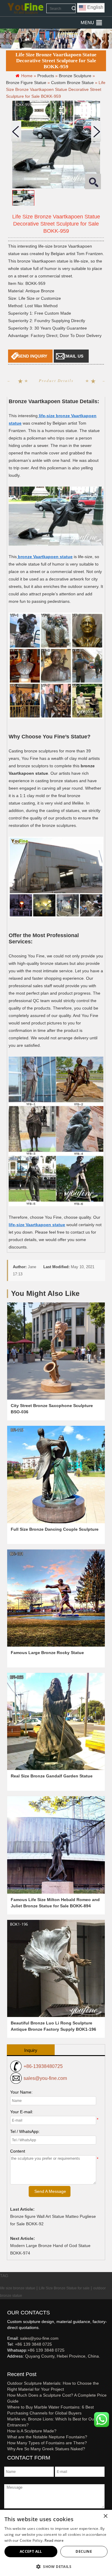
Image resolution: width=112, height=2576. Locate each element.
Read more (54, 2540)
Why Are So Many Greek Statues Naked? (46, 2449)
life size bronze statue (18, 2288)
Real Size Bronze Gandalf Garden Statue (52, 1776)
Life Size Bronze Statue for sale (64, 2288)
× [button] (105, 2516)
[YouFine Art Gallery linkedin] (10, 2366)
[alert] (56, 2543)
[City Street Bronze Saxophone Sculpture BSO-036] (56, 1351)
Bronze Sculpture (75, 76)
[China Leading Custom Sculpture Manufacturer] (25, 8)
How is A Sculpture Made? (32, 2431)
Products (46, 76)
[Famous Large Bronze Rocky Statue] (56, 1598)
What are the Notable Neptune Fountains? (47, 2437)
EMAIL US (73, 356)
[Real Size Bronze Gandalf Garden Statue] (56, 1721)
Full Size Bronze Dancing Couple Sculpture (55, 1529)
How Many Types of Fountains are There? (47, 2443)
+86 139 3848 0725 (33, 2344)
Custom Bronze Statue (72, 83)
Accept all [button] (31, 2551)
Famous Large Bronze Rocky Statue (47, 1653)
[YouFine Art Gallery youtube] (7, 2366)
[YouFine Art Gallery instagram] (9, 2366)
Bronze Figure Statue (26, 83)
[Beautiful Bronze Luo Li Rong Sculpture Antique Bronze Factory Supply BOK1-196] (56, 1968)
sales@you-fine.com (45, 2078)
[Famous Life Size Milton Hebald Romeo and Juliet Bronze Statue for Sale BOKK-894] (56, 1845)
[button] (87, 23)
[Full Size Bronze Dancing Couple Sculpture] (56, 1474)
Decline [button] (84, 2551)
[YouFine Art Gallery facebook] (6, 2366)
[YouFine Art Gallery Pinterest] (11, 2366)
